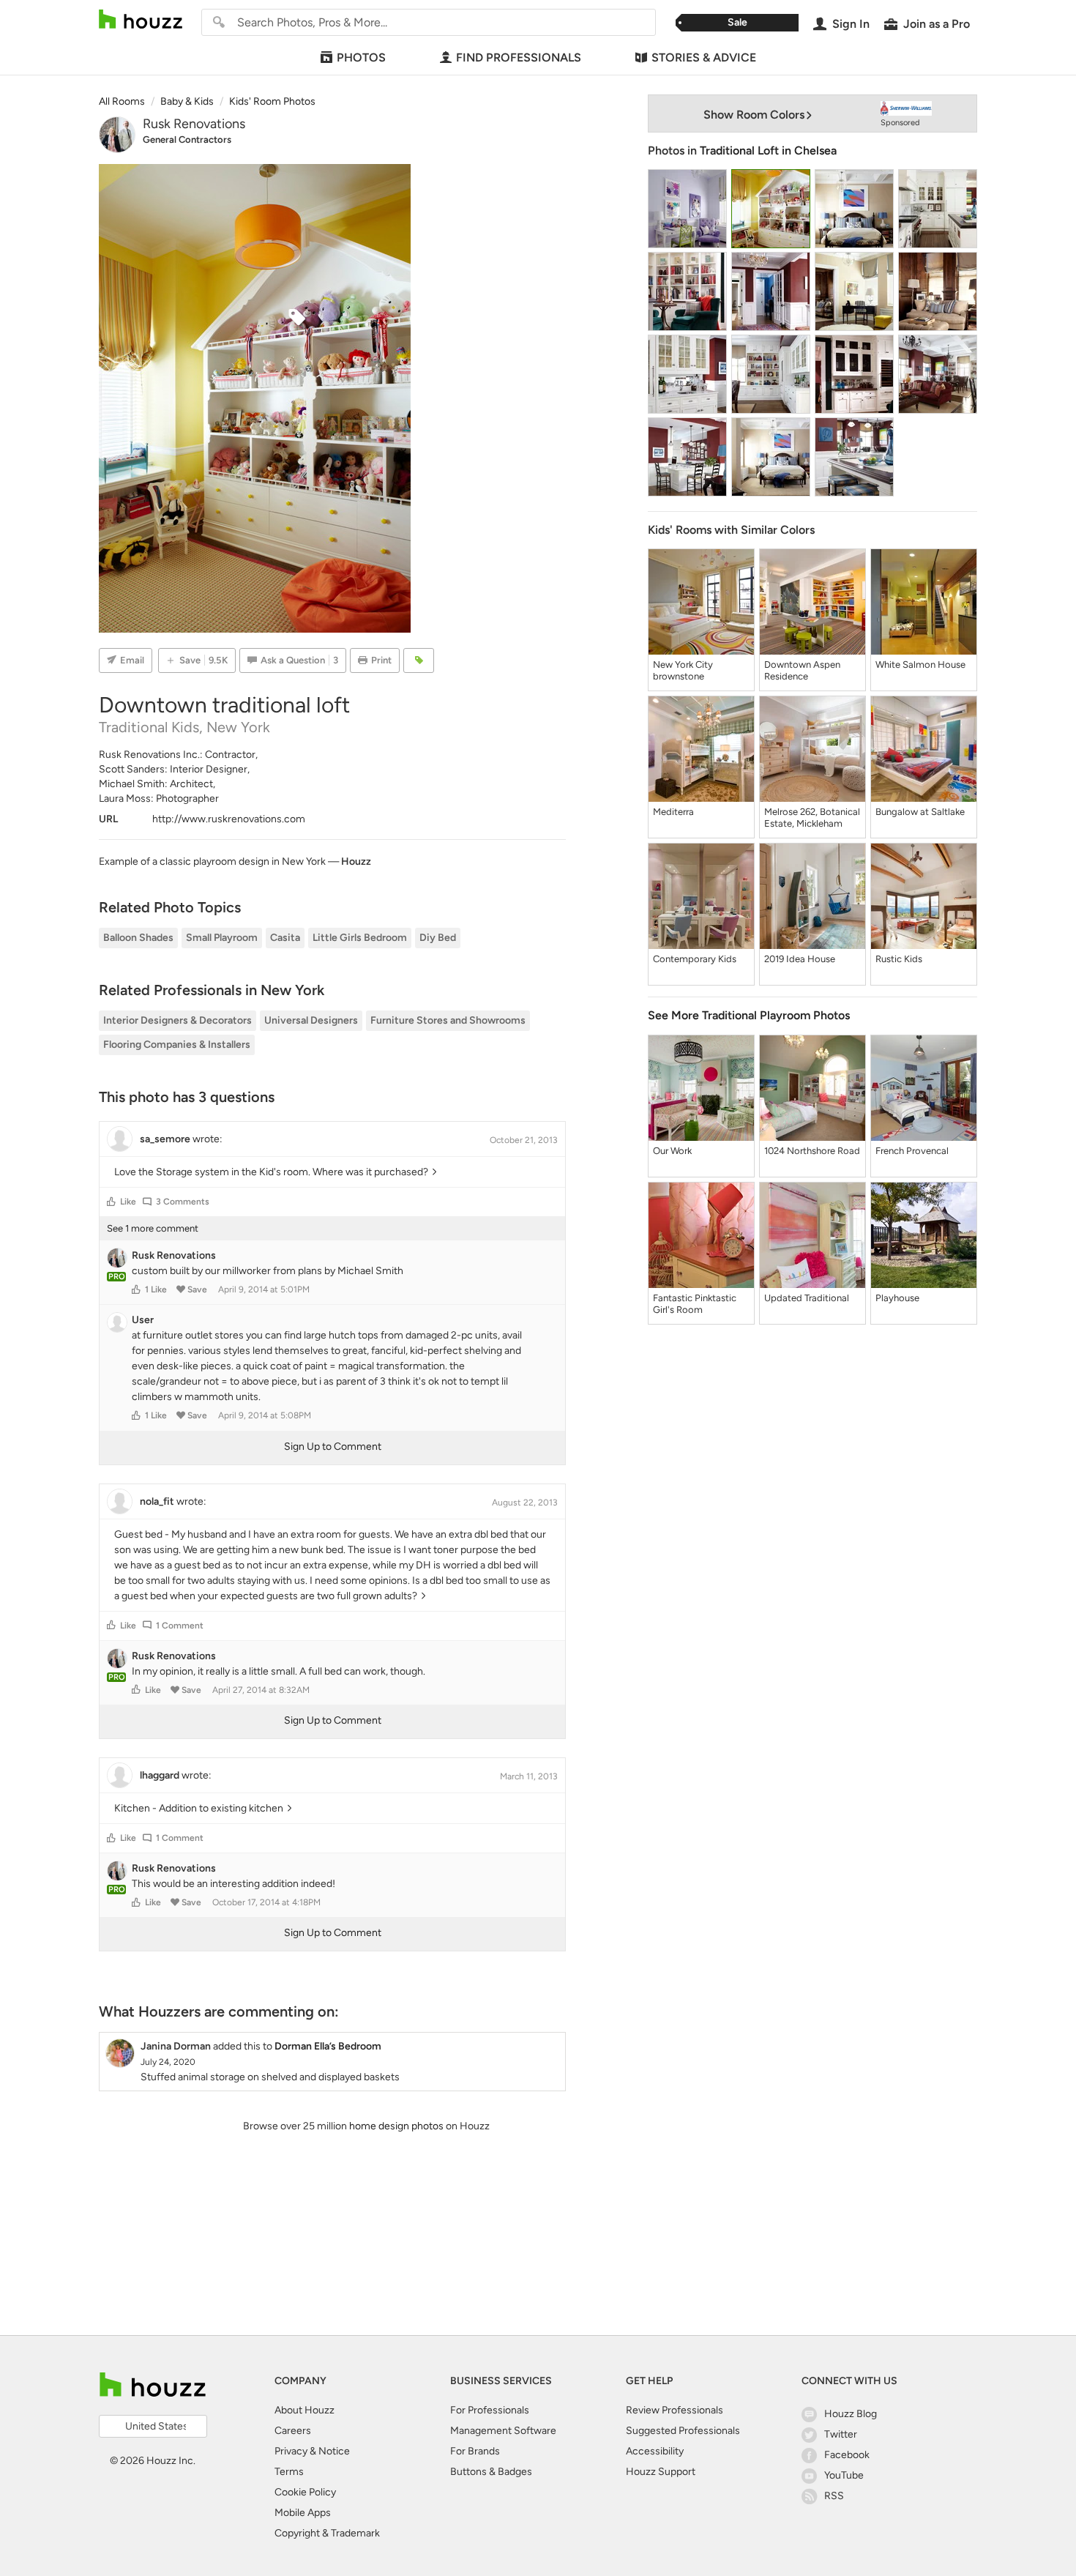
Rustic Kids (899, 959)
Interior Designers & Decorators (178, 1020)
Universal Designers (311, 1020)
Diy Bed (438, 938)
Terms (289, 2472)
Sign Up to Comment (333, 1447)
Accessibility (655, 2451)
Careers (293, 2431)
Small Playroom (222, 938)
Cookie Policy (305, 2492)
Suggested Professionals (683, 2431)
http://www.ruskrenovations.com (229, 819)
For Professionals (490, 2410)
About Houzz (305, 2410)
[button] (111, 1202)
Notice (334, 2451)
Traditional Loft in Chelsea (768, 150)
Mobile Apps (303, 2513)
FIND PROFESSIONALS (519, 57)
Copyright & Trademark (327, 2533)
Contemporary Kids (695, 959)
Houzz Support (661, 2472)
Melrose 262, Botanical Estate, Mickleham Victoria (812, 818)
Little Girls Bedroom (360, 938)
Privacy (291, 2451)
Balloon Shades (138, 938)
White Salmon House (920, 665)
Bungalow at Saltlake (920, 812)
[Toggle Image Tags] (419, 660)
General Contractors (187, 139)
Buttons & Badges (491, 2472)
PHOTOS (361, 57)
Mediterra (673, 812)
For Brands (475, 2451)
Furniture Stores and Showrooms (448, 1020)
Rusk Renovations (194, 124)
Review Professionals (675, 2410)
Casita (285, 938)
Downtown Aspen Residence (802, 670)
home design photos (396, 2126)
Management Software (503, 2431)
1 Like (156, 1289)
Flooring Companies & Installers (177, 1045)
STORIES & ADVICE (704, 57)
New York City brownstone (683, 670)
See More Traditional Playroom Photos (749, 1015)
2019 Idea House (800, 959)
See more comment (153, 1228)
